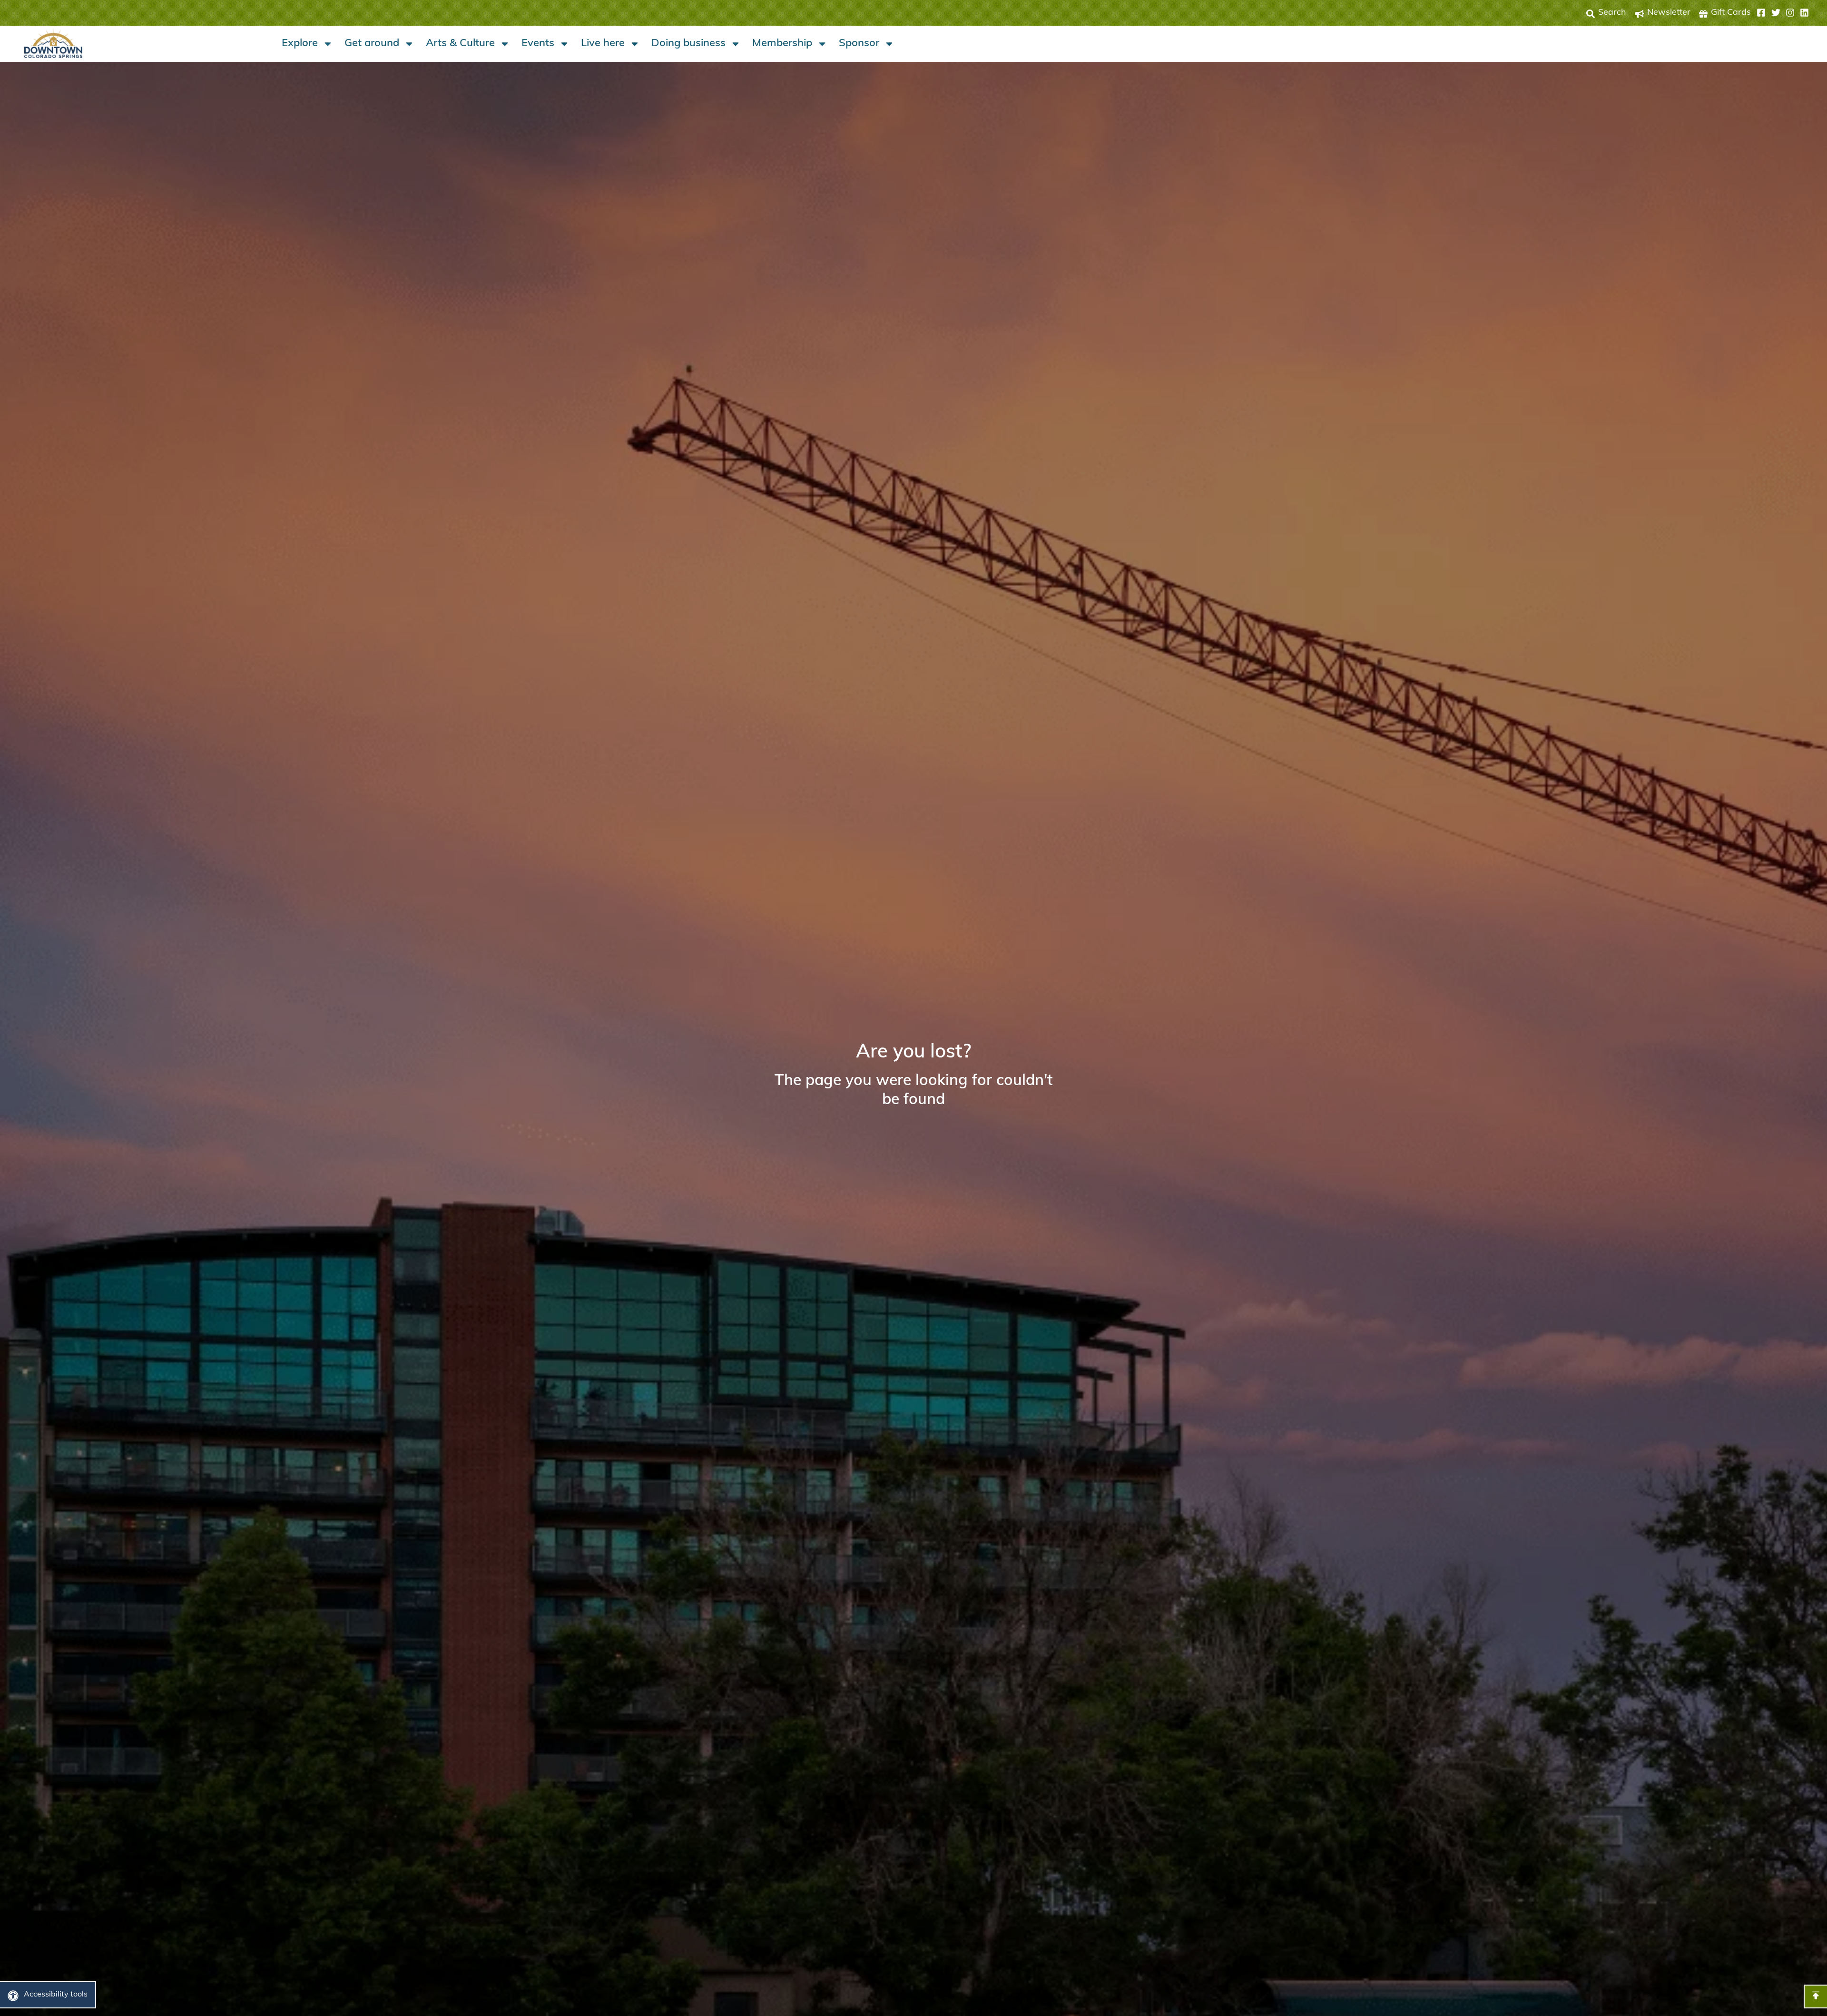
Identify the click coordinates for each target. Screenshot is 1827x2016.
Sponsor (859, 44)
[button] (1783, 13)
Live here (603, 44)
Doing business (688, 44)
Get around (372, 44)
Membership (782, 44)
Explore (300, 44)
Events (538, 44)
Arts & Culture (460, 44)
